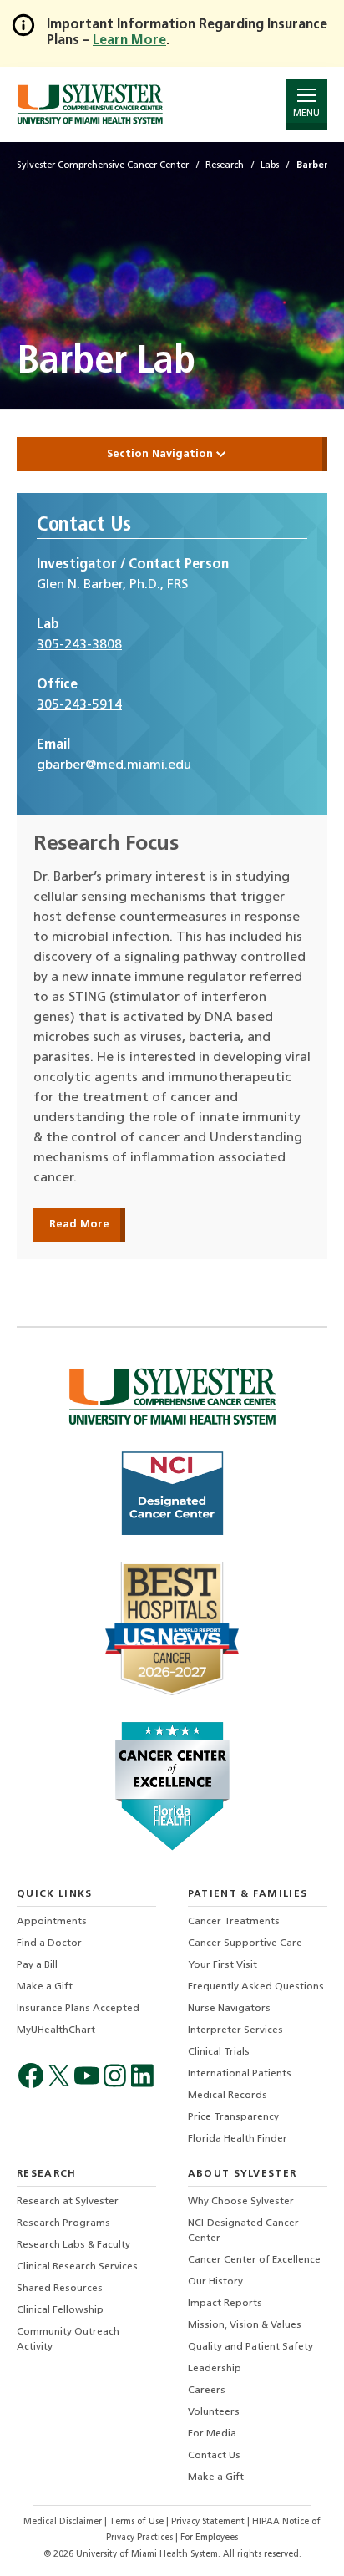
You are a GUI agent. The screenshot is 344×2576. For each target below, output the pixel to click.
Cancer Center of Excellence (254, 2260)
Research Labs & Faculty (73, 2245)
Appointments (52, 1922)
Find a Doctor (49, 1943)
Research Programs (63, 2223)
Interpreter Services (235, 2030)
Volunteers (214, 2412)
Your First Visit (223, 1965)
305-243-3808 (79, 645)
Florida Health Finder (238, 2139)
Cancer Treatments (234, 1922)
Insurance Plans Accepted (78, 2009)
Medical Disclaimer (64, 2522)
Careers (207, 2391)
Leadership (215, 2369)
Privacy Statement (209, 2522)
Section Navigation (162, 454)
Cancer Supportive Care (245, 1943)
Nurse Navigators (229, 2009)
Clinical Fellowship (60, 2310)
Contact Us (214, 2456)
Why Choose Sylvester (241, 2202)
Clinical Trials (219, 2052)
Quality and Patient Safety (250, 2347)
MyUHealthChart (56, 2030)
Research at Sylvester (68, 2202)
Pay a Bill (37, 1965)
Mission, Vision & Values (245, 2325)
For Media (212, 2434)
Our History (215, 2282)
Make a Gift (45, 1987)
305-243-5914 (79, 705)
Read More (79, 1224)
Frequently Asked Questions (256, 1987)
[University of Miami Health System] (90, 104)
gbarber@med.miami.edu (114, 765)
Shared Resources (60, 2289)
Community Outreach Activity (68, 2340)
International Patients (240, 2074)
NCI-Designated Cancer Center (243, 2231)
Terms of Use (138, 2522)
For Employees (209, 2538)
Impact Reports (225, 2304)
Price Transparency (233, 2117)
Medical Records (228, 2096)
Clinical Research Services (77, 2267)
